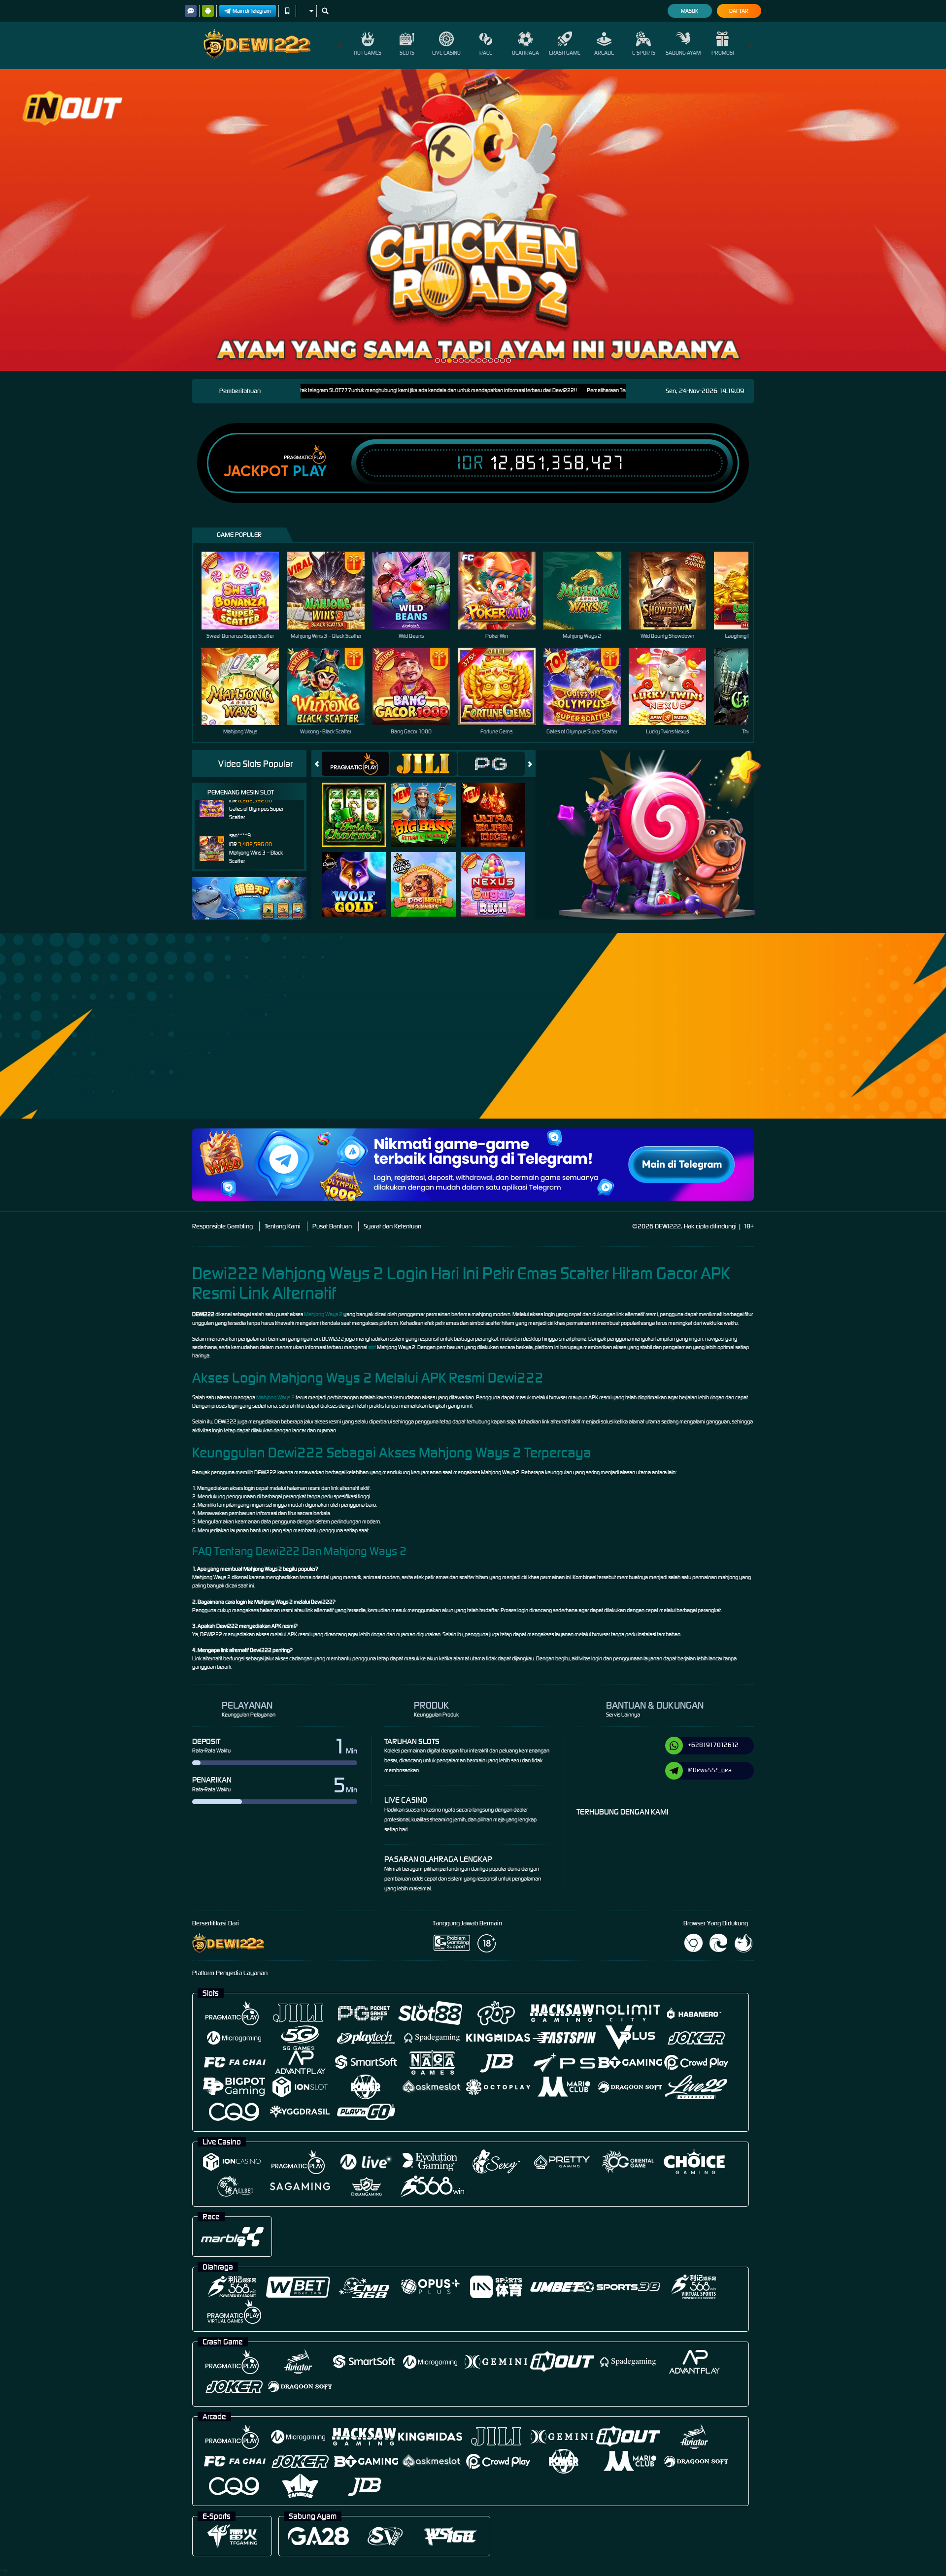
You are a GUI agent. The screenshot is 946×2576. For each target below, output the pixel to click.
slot (372, 1347)
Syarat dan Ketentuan (392, 1226)
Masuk (690, 11)
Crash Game (565, 53)
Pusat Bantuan (332, 1226)
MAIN (247, 590)
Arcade (604, 53)
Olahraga (525, 53)
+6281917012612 (713, 1745)
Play (310, 471)
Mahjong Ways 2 (323, 1314)
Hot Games (368, 53)
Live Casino (446, 53)
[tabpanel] (473, 220)
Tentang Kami (283, 1226)
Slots (407, 53)
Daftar (739, 11)
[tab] (355, 764)
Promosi (723, 53)
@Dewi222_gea (710, 1770)
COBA (360, 805)
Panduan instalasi (859, 1043)
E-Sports (644, 53)
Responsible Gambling (222, 1226)
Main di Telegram (252, 11)
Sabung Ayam (683, 53)
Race (486, 53)
